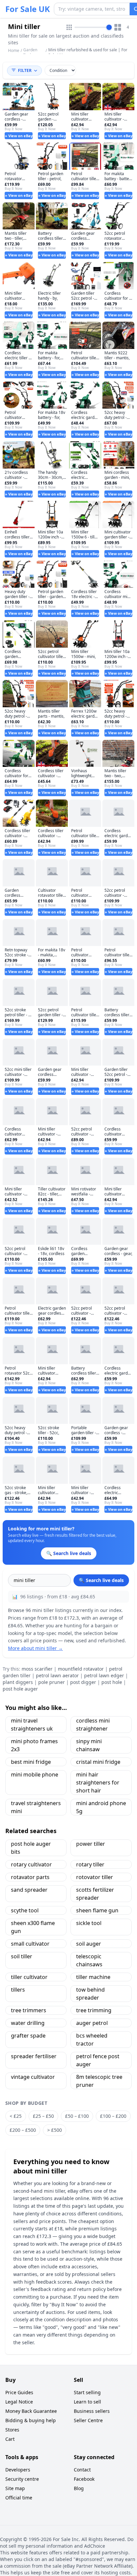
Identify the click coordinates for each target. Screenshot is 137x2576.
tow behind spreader (90, 1994)
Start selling (87, 2392)
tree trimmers (29, 2010)
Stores (12, 2430)
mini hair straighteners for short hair (98, 1782)
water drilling (28, 2023)
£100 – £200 (113, 2116)
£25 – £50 (43, 2116)
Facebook (84, 2479)
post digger (83, 1682)
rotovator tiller (95, 1877)
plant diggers (18, 1682)
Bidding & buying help (31, 2420)
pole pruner (52, 1682)
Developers (18, 2470)
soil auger (89, 1944)
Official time (19, 2498)
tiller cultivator (29, 1977)
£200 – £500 (23, 2130)
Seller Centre (88, 2420)
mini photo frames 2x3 (34, 1745)
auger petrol (92, 2023)
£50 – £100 (77, 2116)
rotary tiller (90, 1864)
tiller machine (93, 1977)
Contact (82, 2470)
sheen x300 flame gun (33, 1927)
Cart (10, 2439)
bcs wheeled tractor (92, 2040)
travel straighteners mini (36, 1807)
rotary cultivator (31, 1864)
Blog (79, 2488)
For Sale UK (28, 9)
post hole (112, 1682)
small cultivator (30, 1944)
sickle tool (89, 1923)
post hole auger (20, 1689)
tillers (18, 1990)
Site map (15, 2488)
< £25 (16, 2116)
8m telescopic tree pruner (99, 2081)
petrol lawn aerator (57, 1675)
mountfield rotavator (81, 1669)
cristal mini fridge (98, 1762)
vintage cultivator (33, 2077)
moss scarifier (37, 1669)
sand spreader (29, 1890)
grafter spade (28, 2036)
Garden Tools (30, 52)
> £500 (55, 2130)
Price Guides (19, 2392)
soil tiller (22, 1956)
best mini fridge (31, 1762)
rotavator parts (30, 1877)
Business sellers (92, 2411)
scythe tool (25, 1910)
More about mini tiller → (35, 1648)
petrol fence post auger (98, 2060)
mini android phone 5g (101, 1807)
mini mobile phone (35, 1774)
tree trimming (94, 2010)
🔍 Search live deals (101, 1580)
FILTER (25, 70)
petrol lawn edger (104, 1675)
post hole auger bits (31, 1848)
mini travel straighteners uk (32, 1725)
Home (14, 51)
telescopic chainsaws (89, 1960)
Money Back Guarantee (31, 2411)
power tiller (91, 1844)
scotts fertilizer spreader (95, 1894)
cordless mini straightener (93, 1725)
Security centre (22, 2479)
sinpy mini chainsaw (89, 1745)
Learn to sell (87, 2402)
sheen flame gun (97, 1910)
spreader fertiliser (34, 2056)
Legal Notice (19, 2402)
